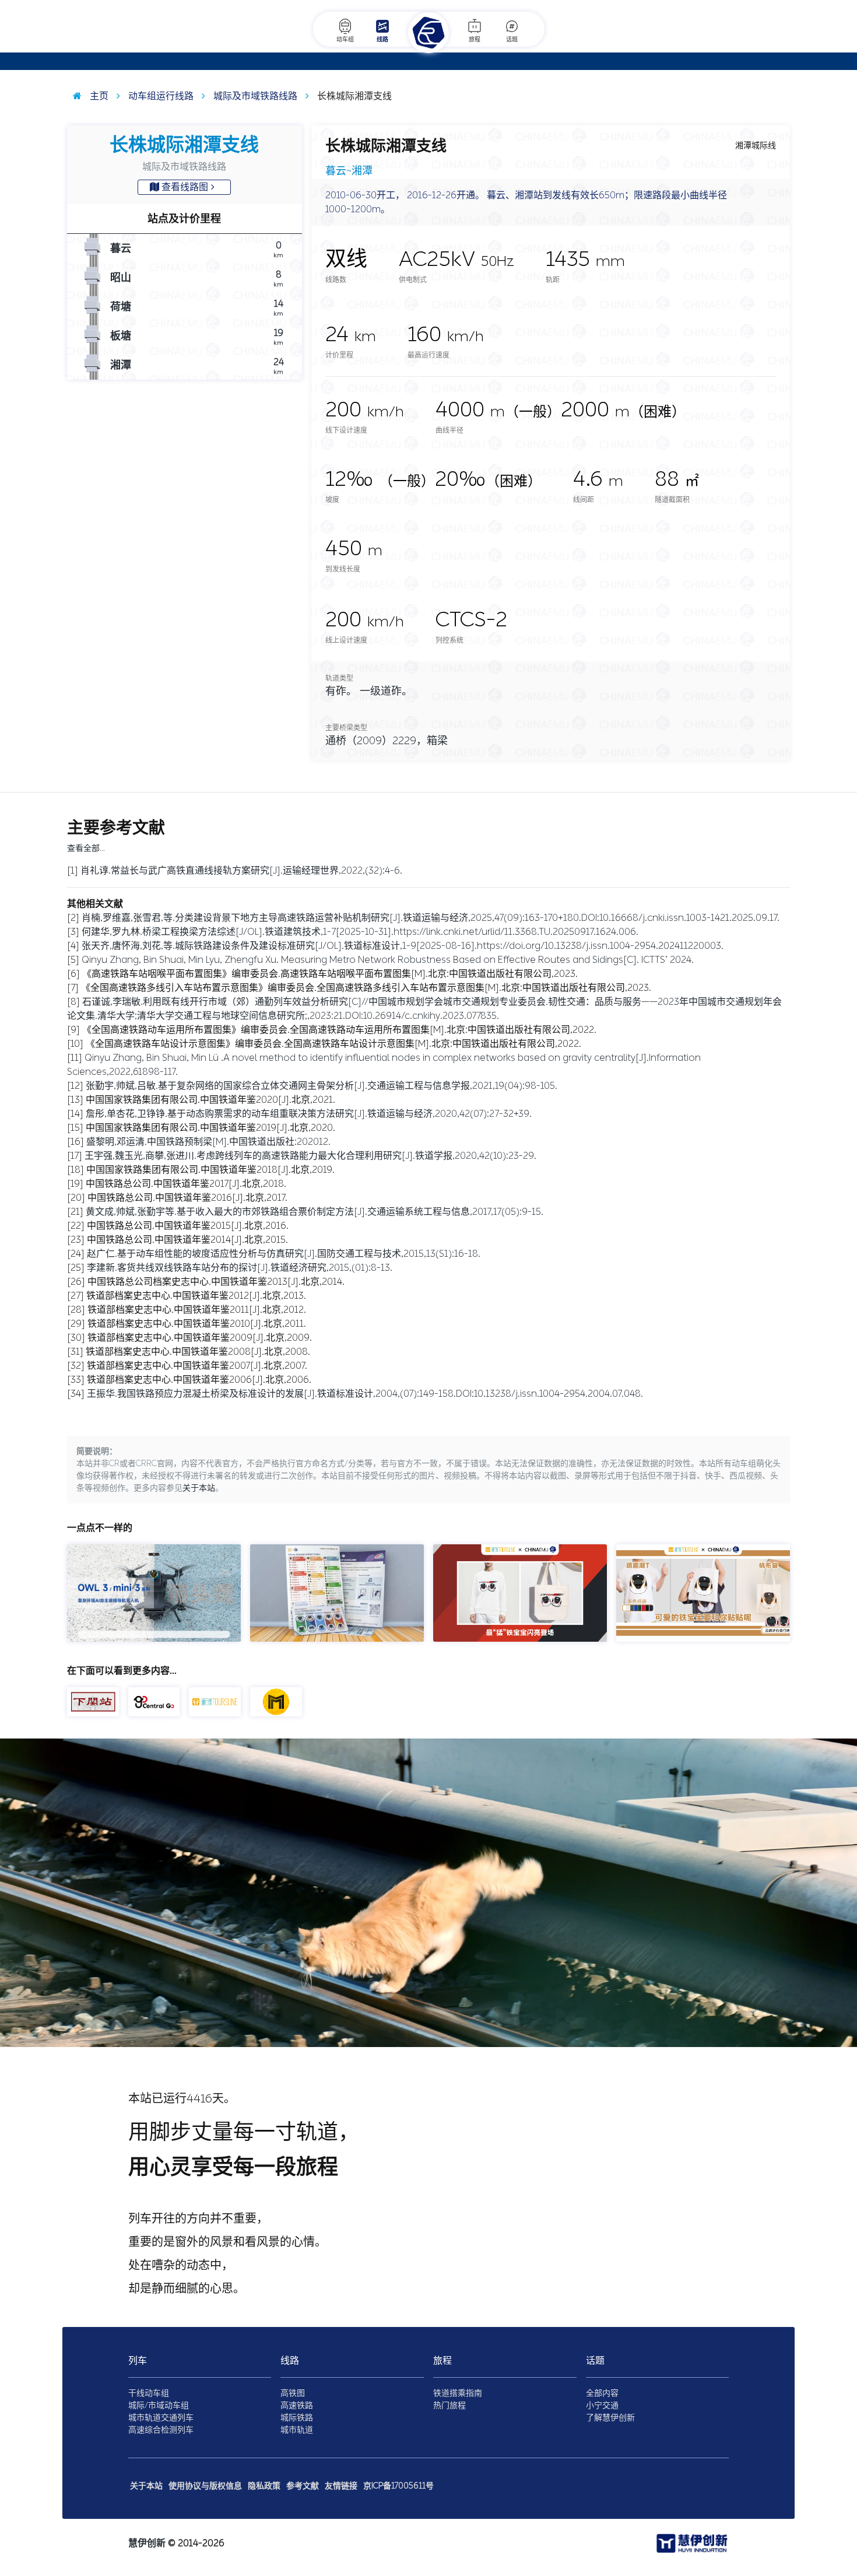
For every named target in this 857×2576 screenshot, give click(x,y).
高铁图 (293, 2393)
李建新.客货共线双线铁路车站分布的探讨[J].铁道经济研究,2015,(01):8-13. (240, 1268)
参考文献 (303, 2486)
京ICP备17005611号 (398, 2486)
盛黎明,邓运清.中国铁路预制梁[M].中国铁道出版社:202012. (208, 1142)
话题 (512, 40)
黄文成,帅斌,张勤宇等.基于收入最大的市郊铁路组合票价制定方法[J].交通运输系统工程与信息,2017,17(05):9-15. (315, 1212)
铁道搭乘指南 (458, 2393)
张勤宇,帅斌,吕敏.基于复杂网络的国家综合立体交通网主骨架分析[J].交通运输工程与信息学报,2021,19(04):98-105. (322, 1086)
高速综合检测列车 (161, 2430)
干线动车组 (149, 2393)
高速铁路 (297, 2405)
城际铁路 (297, 2418)
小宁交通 (602, 2405)
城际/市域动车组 (159, 2405)
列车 (138, 2361)
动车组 (345, 40)
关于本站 (199, 1488)
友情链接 (341, 2486)
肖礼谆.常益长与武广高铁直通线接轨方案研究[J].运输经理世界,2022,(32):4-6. (241, 870)
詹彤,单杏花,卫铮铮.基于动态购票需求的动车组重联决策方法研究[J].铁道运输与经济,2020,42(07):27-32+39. (309, 1114)
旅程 (475, 40)
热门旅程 (449, 2405)
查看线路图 (185, 187)
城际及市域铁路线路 (254, 96)
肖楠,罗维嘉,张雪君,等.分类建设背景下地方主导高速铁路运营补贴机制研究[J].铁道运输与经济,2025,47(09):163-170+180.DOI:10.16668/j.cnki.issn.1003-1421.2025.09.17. (431, 918)
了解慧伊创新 (610, 2418)
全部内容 (602, 2393)
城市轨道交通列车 (161, 2418)
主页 (98, 96)
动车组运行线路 (160, 96)
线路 (382, 40)
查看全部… (86, 848)
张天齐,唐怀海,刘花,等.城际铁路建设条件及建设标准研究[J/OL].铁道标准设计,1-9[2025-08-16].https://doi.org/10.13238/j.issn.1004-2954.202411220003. (403, 946)
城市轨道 (297, 2430)
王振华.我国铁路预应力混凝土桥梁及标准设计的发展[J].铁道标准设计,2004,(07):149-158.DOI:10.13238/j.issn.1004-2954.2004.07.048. (365, 1394)
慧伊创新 (147, 2543)
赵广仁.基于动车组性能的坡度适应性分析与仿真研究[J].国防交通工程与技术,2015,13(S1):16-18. (284, 1254)
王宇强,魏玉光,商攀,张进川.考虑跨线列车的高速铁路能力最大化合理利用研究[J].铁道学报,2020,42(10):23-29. (310, 1156)
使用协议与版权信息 (205, 2486)
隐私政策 (264, 2486)
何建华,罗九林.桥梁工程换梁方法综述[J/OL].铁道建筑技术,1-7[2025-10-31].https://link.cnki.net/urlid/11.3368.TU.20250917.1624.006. (360, 932)
